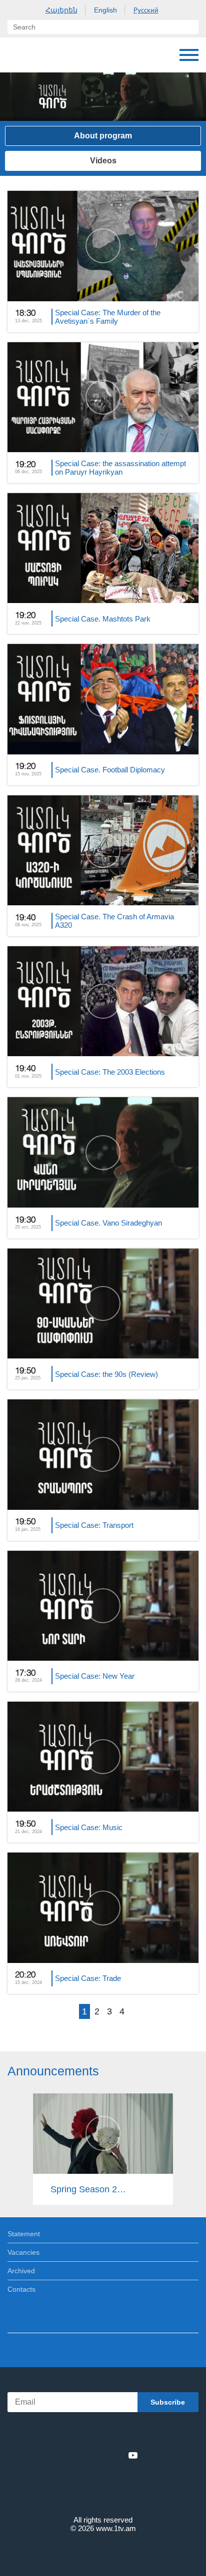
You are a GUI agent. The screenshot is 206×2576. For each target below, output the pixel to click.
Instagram (116, 2455)
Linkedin (99, 2455)
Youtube (133, 2455)
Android (131, 2433)
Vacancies (23, 2252)
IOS (75, 2433)
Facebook (68, 2455)
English (105, 10)
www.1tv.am (116, 2528)
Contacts (21, 2289)
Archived (21, 2271)
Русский (146, 10)
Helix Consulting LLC (103, 2552)
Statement (24, 2234)
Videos (103, 161)
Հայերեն (61, 10)
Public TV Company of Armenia (58, 55)
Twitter (82, 2455)
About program (103, 136)
